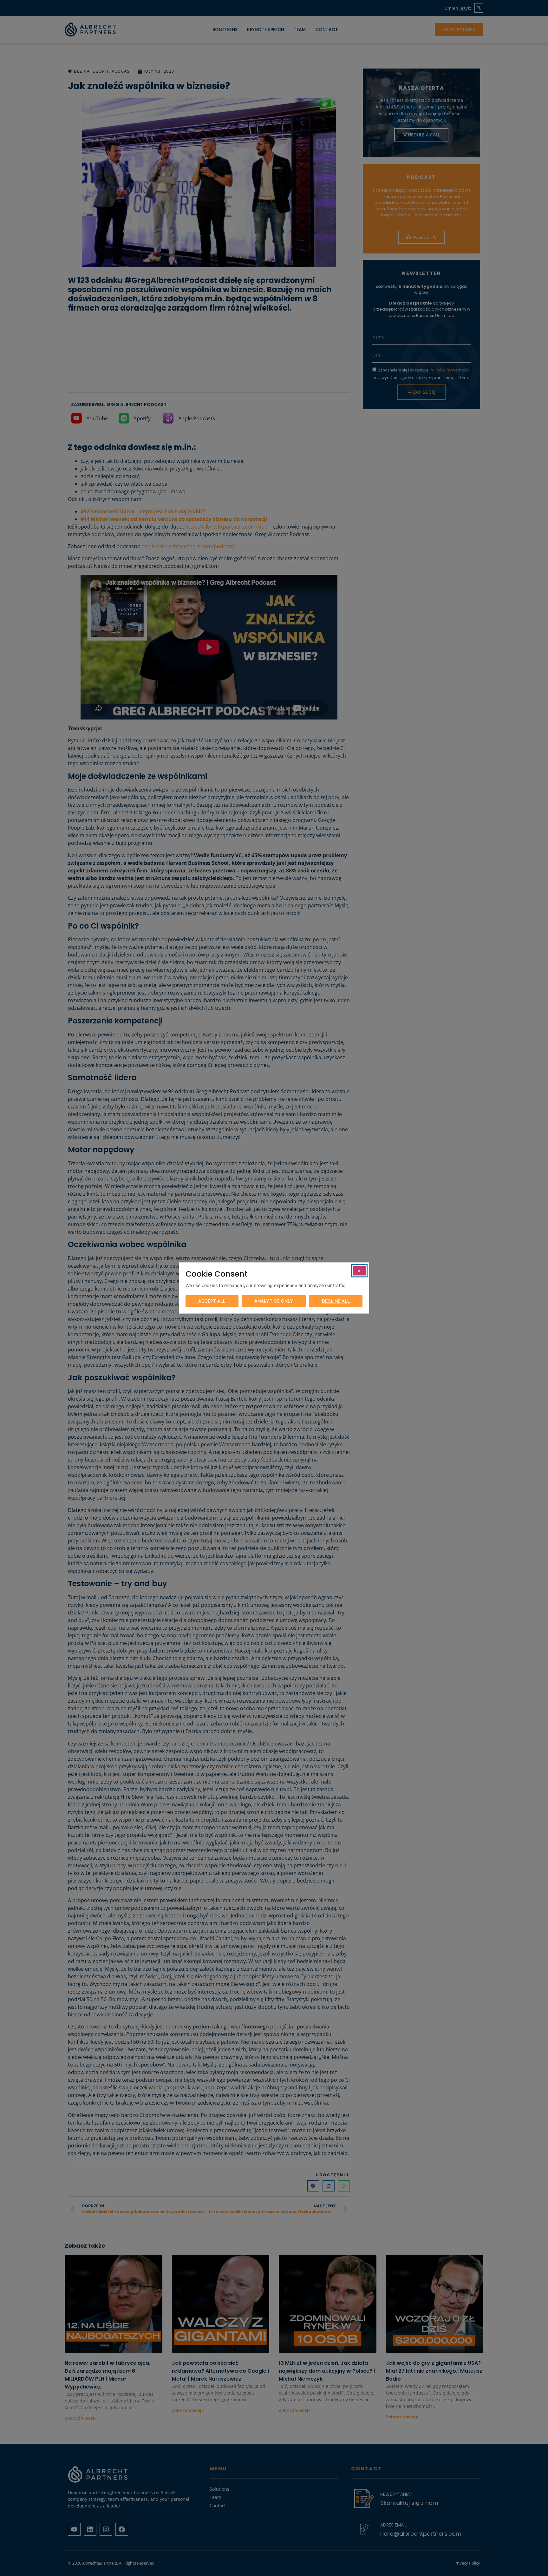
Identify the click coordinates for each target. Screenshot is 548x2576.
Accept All (212, 1301)
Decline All (336, 1301)
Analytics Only (274, 1301)
